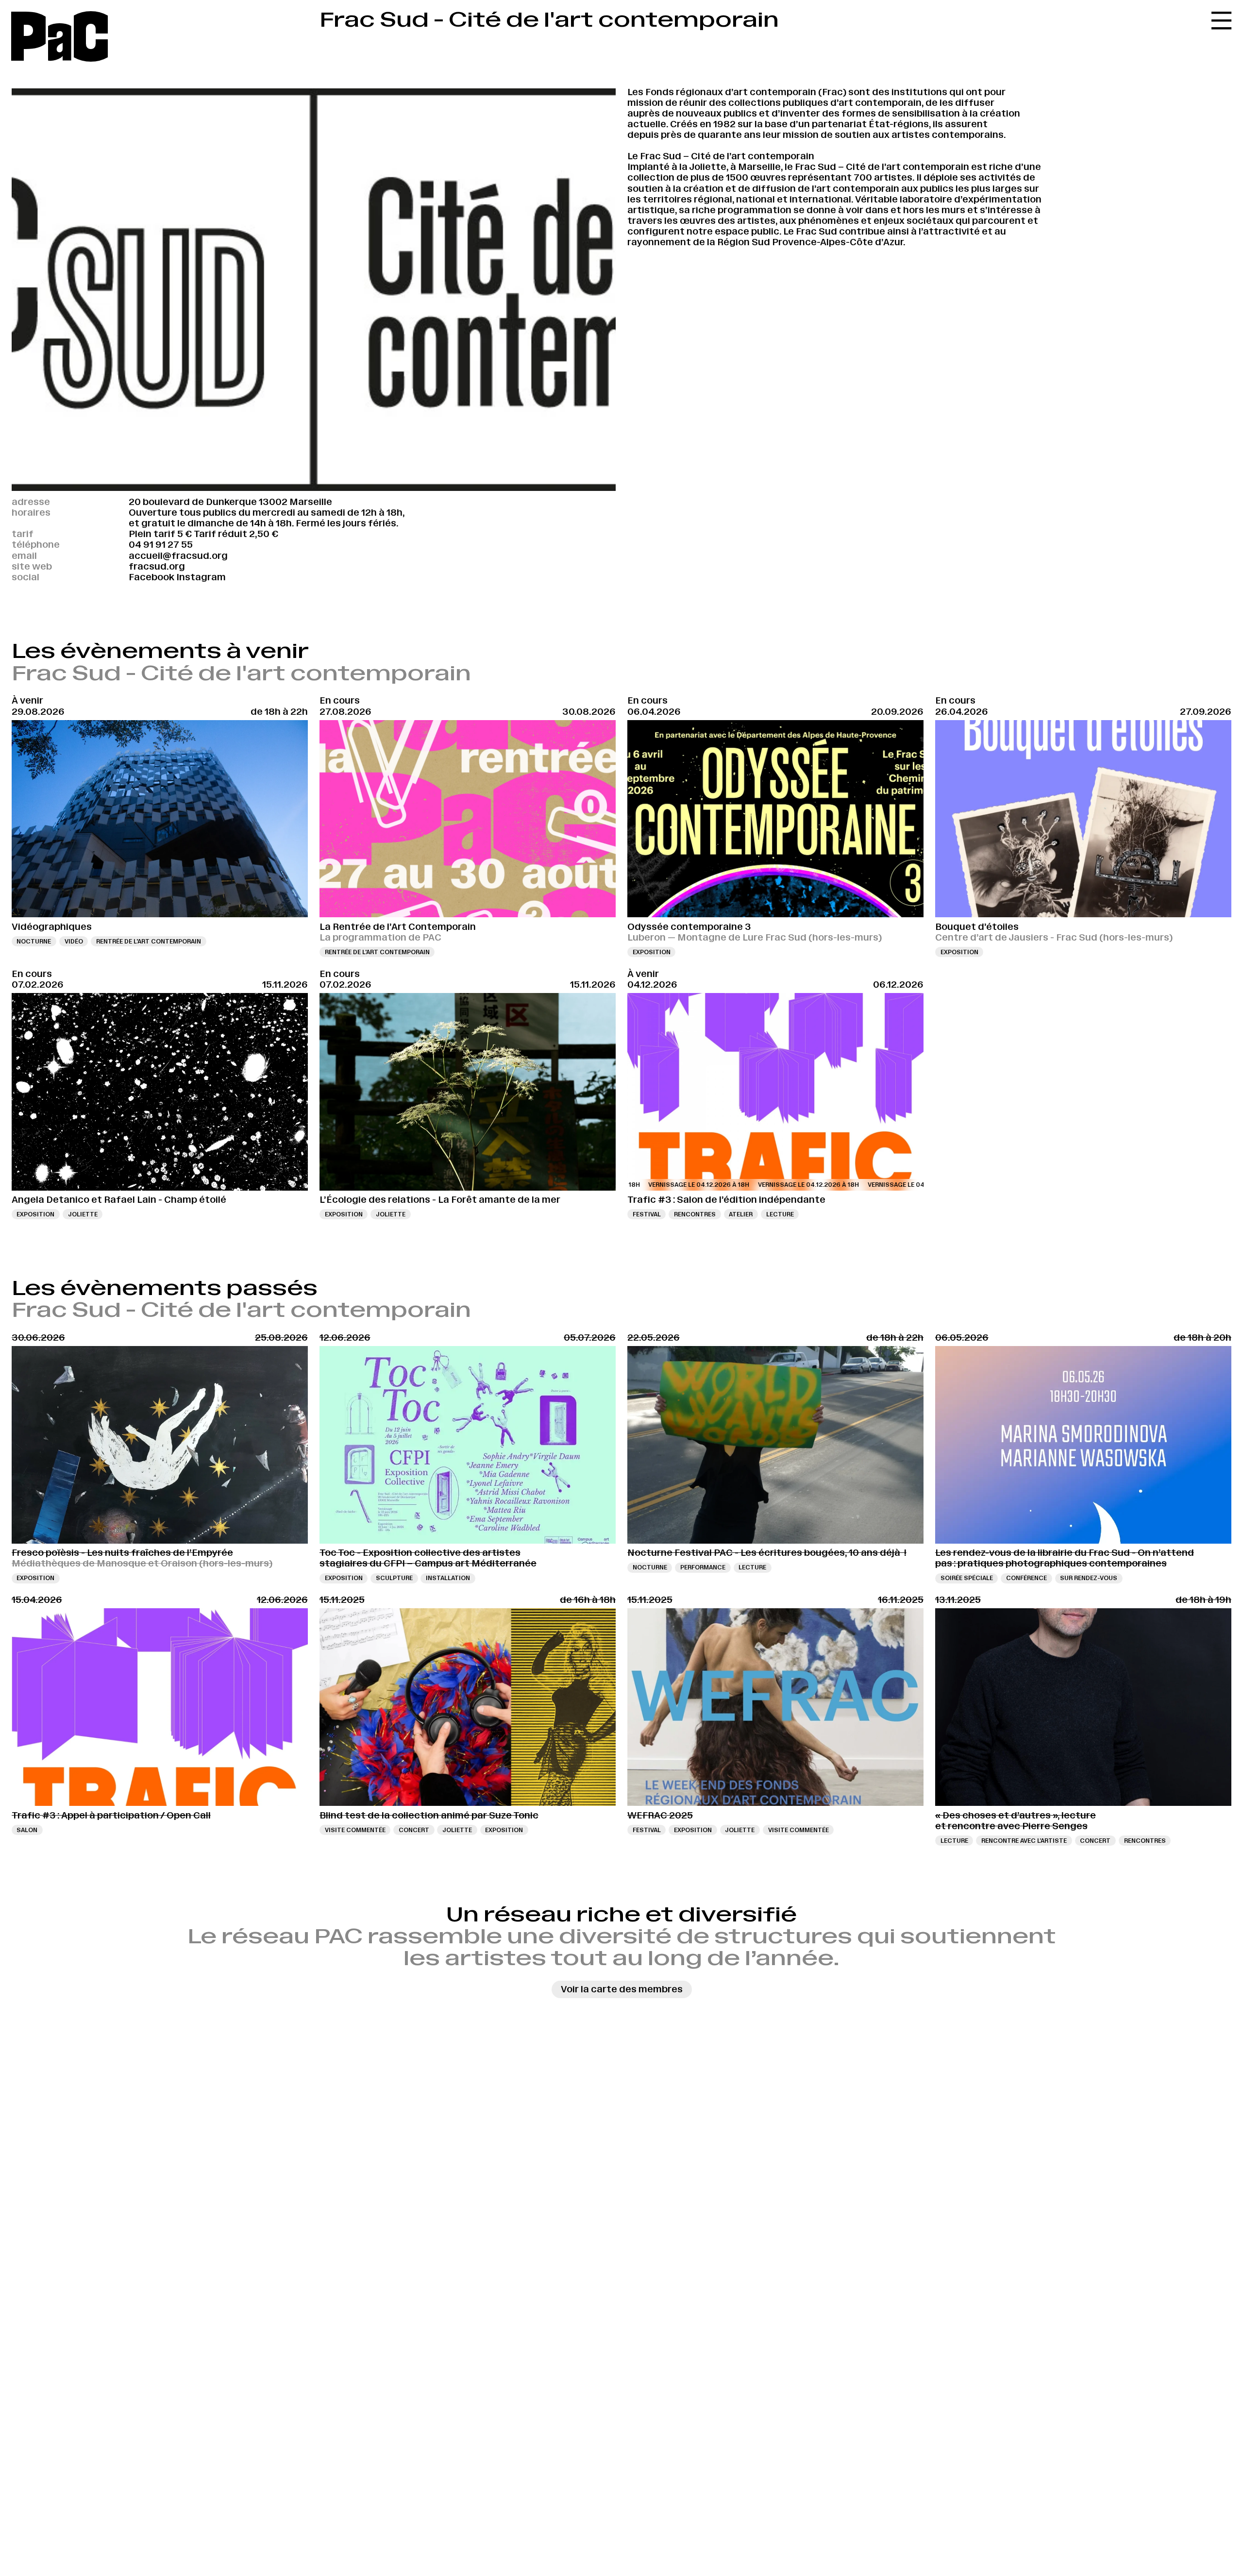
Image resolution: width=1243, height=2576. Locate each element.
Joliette (83, 1214)
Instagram (201, 577)
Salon (27, 1830)
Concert (414, 1830)
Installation (448, 1578)
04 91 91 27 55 (161, 545)
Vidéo (74, 941)
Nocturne (34, 941)
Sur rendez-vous (1089, 1578)
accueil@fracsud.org (178, 556)
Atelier (741, 1214)
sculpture (394, 1578)
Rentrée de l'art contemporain (149, 941)
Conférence (1026, 1578)
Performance (703, 1567)
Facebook (151, 577)
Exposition (652, 952)
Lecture (780, 1214)
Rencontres (695, 1214)
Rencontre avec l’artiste (1024, 1841)
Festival (647, 1214)
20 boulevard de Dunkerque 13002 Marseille (230, 502)
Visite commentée (355, 1830)
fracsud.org (157, 566)
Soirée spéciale (967, 1578)
